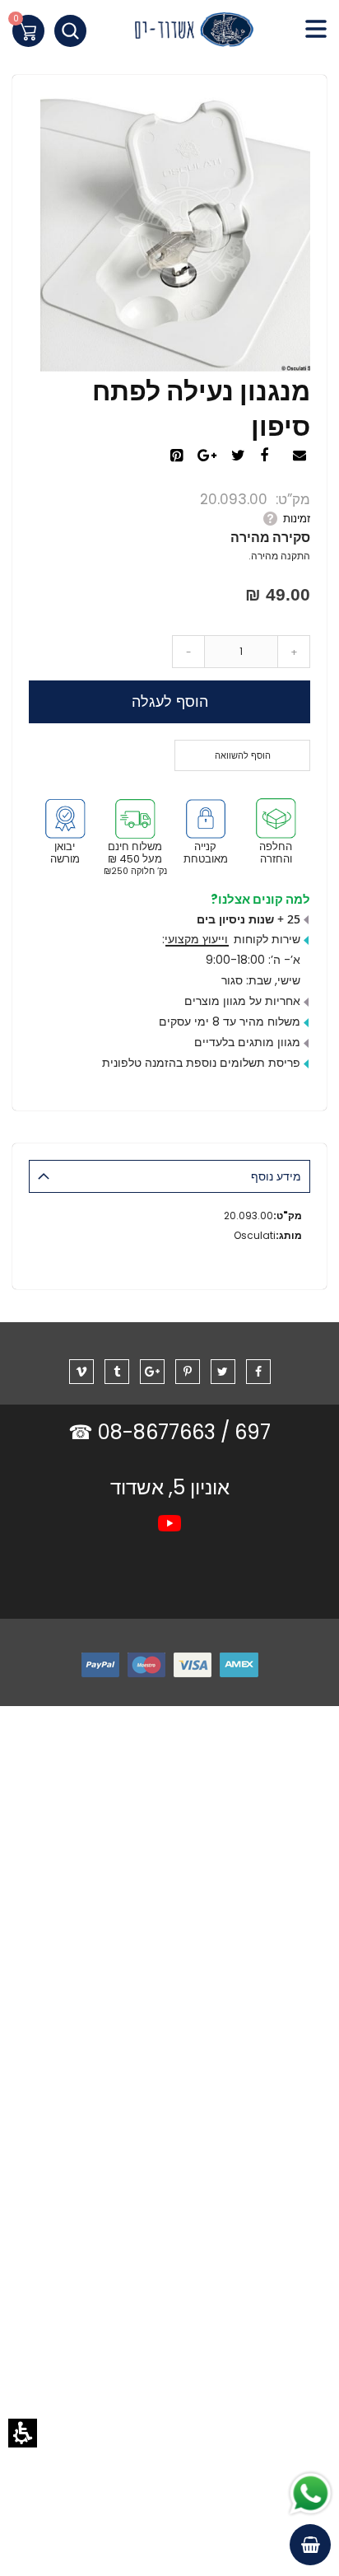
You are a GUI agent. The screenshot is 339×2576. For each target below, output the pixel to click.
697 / (246, 1432)
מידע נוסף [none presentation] (276, 1176)
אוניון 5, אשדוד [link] (170, 1487)
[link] (169, 33)
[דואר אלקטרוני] (302, 456)
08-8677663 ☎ (144, 1432)
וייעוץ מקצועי (196, 939)
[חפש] (70, 31)
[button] (23, 2433)
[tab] (169, 1176)
